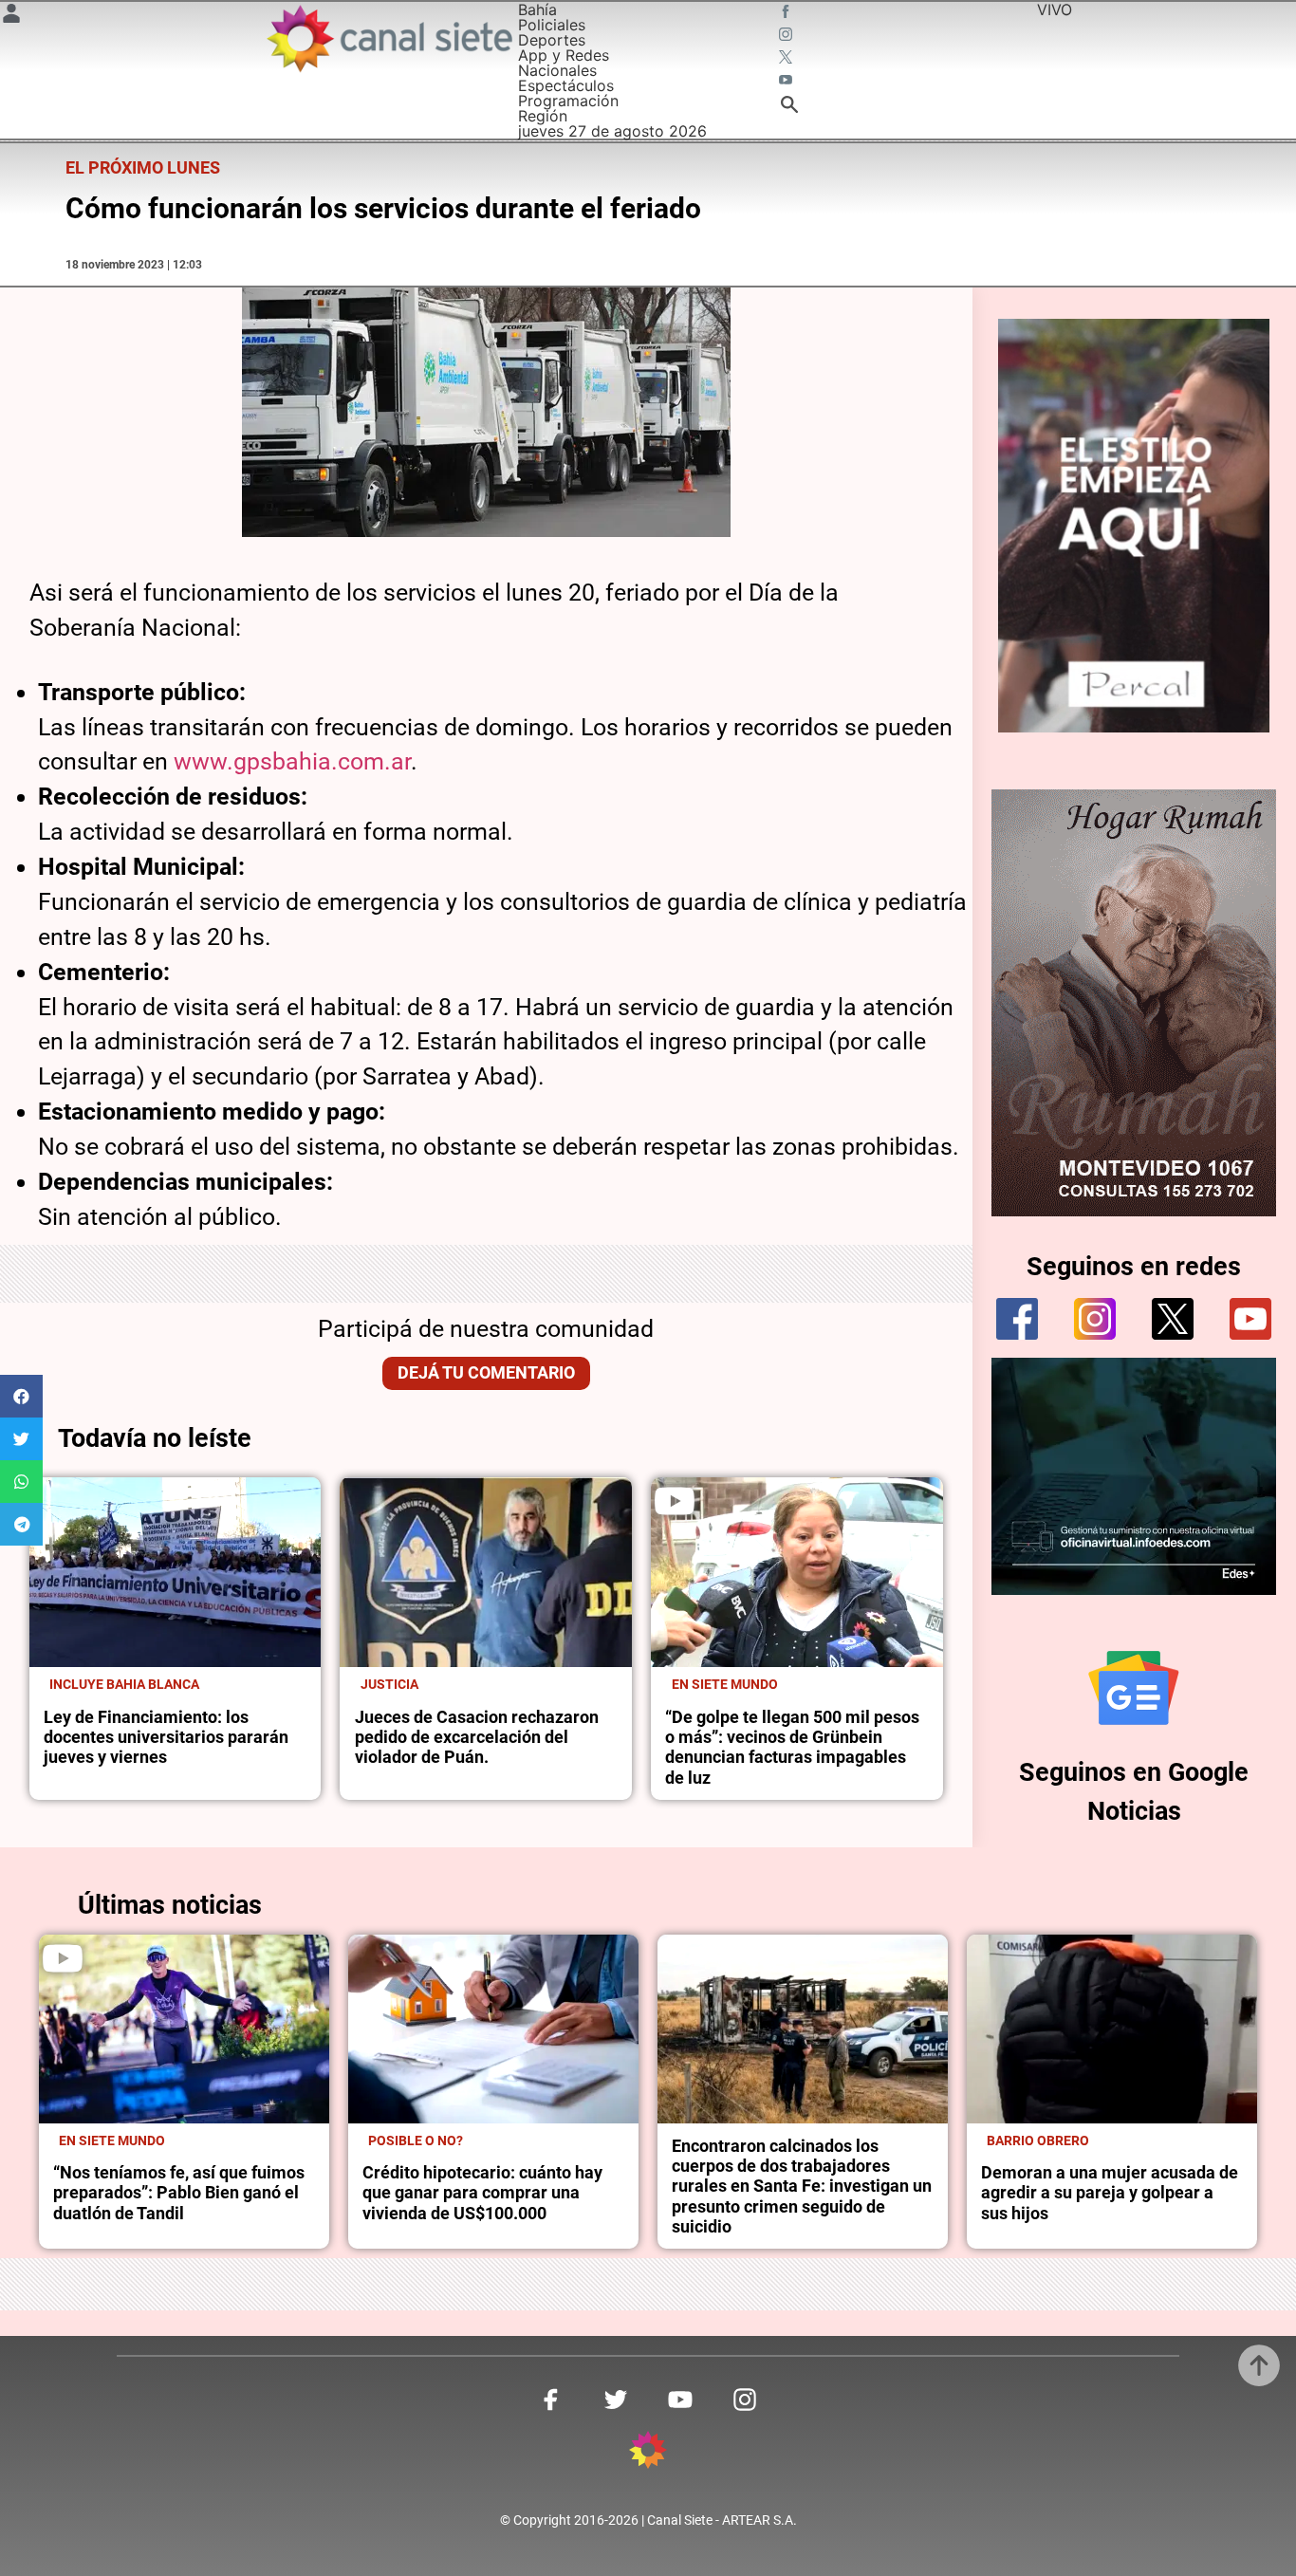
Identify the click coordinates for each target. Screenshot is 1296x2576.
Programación (568, 101)
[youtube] (1250, 1319)
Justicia (389, 1684)
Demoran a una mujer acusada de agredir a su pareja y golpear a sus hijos (1110, 2193)
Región (543, 116)
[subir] (1259, 2365)
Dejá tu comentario (486, 1373)
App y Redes (564, 55)
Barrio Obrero (1038, 2140)
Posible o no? (416, 2140)
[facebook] (1017, 1319)
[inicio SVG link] (648, 2453)
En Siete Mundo (725, 1684)
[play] (675, 1501)
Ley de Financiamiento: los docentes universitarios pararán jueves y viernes (166, 1738)
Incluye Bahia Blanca (124, 1684)
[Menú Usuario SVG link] (11, 16)
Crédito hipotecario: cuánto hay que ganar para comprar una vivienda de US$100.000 (482, 2193)
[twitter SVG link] (787, 59)
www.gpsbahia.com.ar (292, 761)
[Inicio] (389, 38)
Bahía (537, 9)
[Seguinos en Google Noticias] (1134, 1688)
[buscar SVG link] (789, 107)
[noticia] (176, 1572)
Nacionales (557, 70)
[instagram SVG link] (787, 36)
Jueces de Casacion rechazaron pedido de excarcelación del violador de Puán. (477, 1738)
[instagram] (1095, 1319)
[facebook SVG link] (787, 13)
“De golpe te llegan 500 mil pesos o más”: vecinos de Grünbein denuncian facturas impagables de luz (792, 1748)
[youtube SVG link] (787, 82)
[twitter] (1173, 1319)
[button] (21, 1396)
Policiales (552, 25)
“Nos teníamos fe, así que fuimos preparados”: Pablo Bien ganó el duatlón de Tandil (179, 2193)
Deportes (552, 40)
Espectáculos (566, 85)
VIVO (1055, 9)
